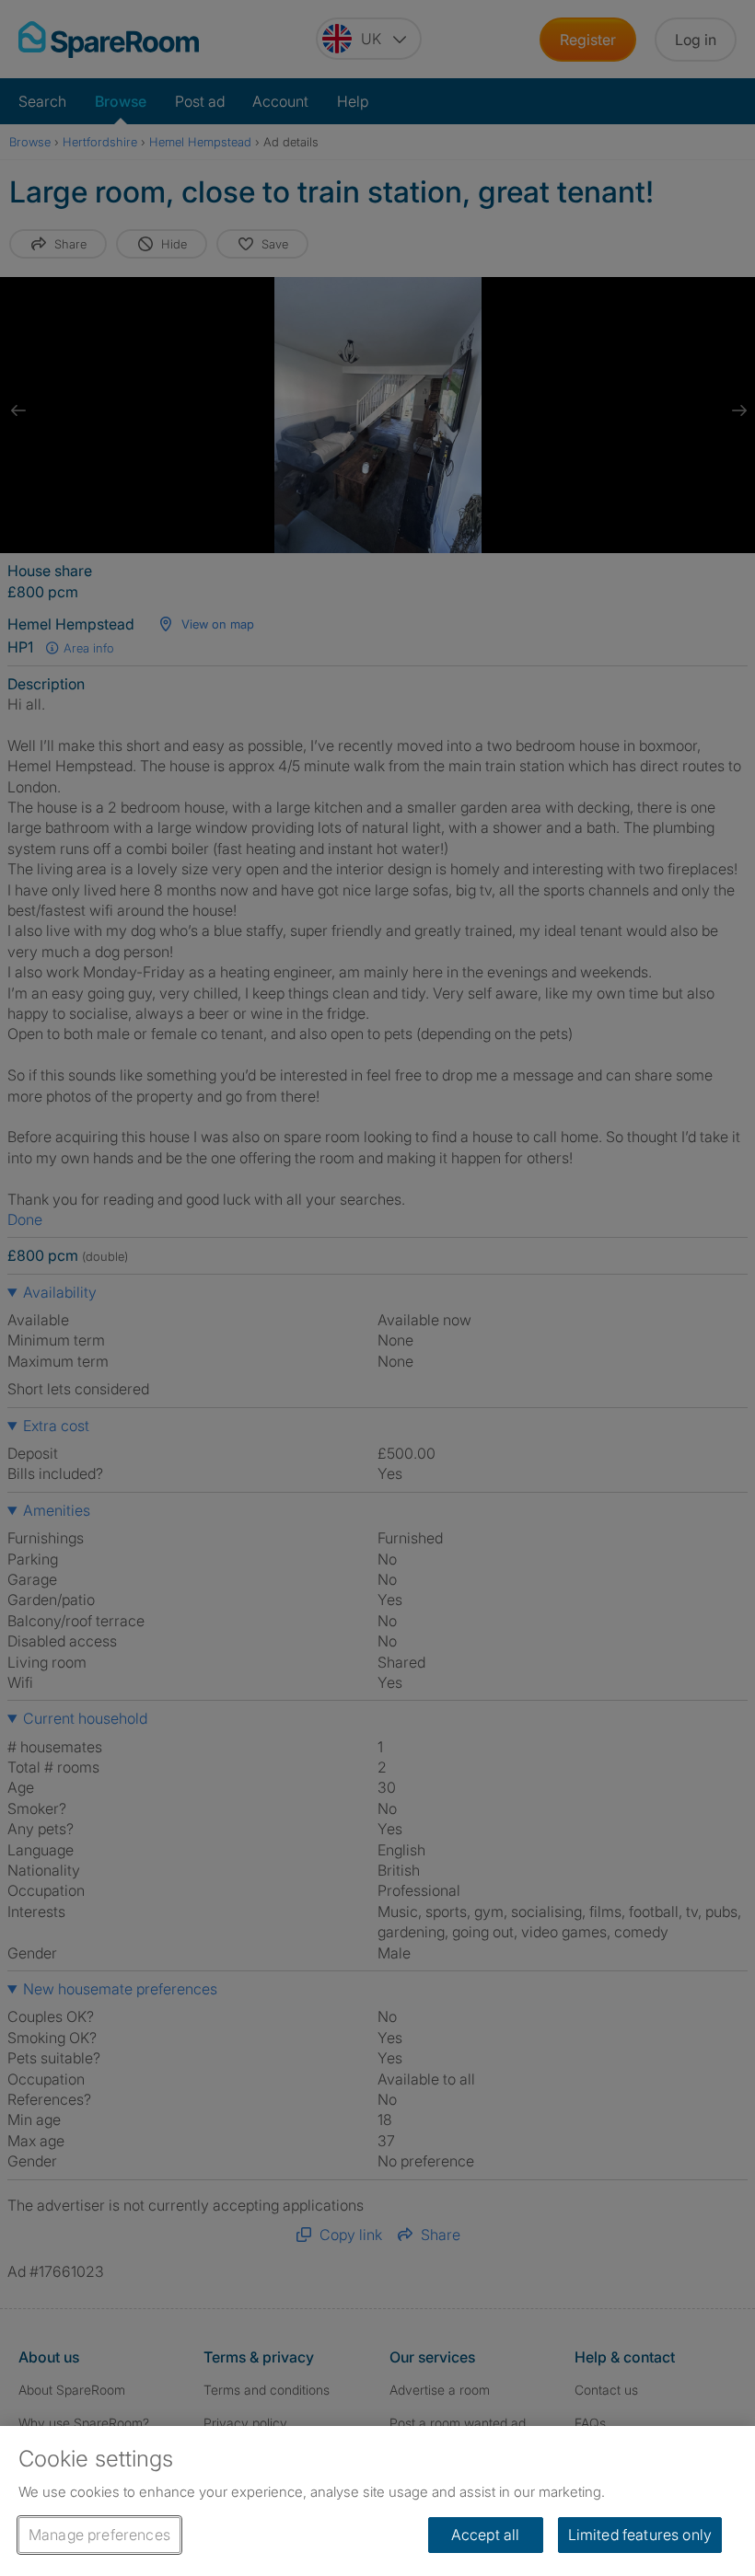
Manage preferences (99, 2535)
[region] (377, 2501)
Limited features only (640, 2535)
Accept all (486, 2535)
